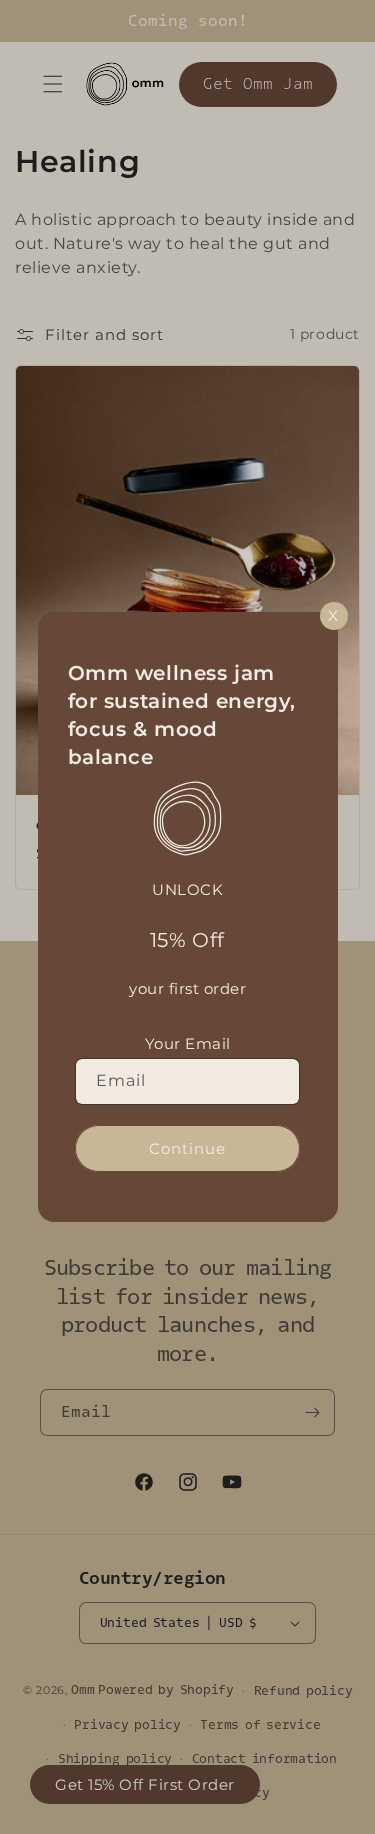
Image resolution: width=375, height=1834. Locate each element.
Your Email (188, 1043)
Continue (187, 1148)
